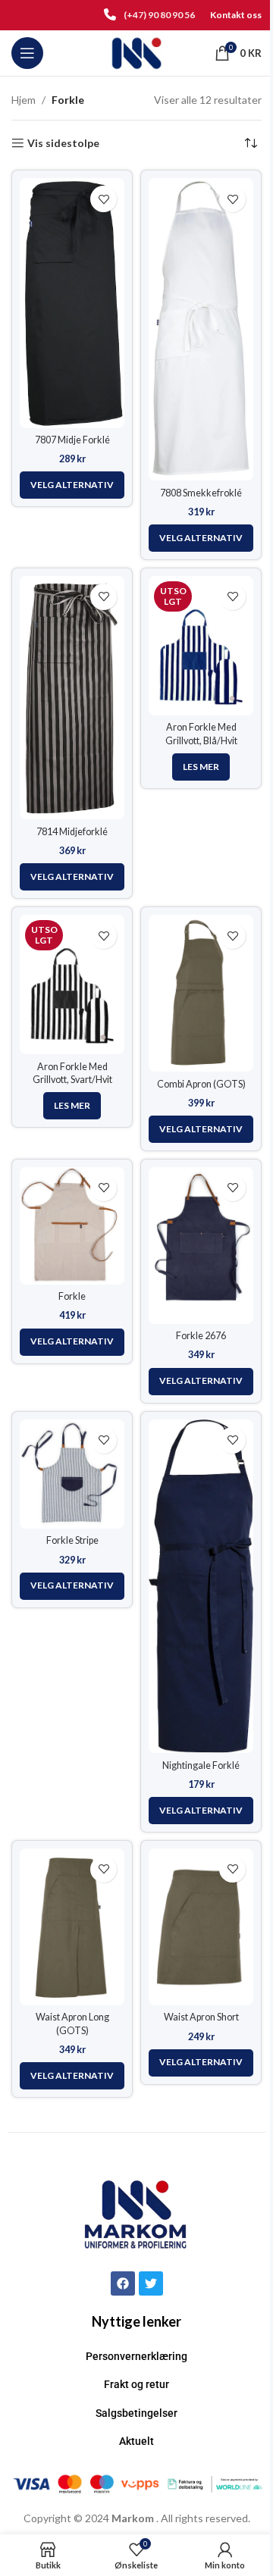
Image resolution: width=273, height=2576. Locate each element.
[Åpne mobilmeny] (27, 53)
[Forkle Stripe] (72, 1474)
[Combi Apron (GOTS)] (201, 993)
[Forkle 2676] (201, 1246)
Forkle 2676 (201, 1336)
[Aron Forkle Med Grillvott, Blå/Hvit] (201, 646)
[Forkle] (72, 1226)
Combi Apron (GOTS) (201, 1084)
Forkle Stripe (72, 1540)
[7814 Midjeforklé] (72, 698)
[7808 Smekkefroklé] (201, 329)
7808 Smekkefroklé (201, 493)
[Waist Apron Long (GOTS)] (72, 1927)
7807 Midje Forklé (72, 440)
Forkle (72, 1296)
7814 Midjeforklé (72, 832)
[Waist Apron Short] (201, 1927)
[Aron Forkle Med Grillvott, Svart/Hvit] (72, 984)
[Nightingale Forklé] (201, 1587)
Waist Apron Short (201, 2017)
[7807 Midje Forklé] (72, 303)
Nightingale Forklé (201, 1765)
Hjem (24, 100)
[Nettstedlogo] (137, 52)
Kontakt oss (236, 15)
